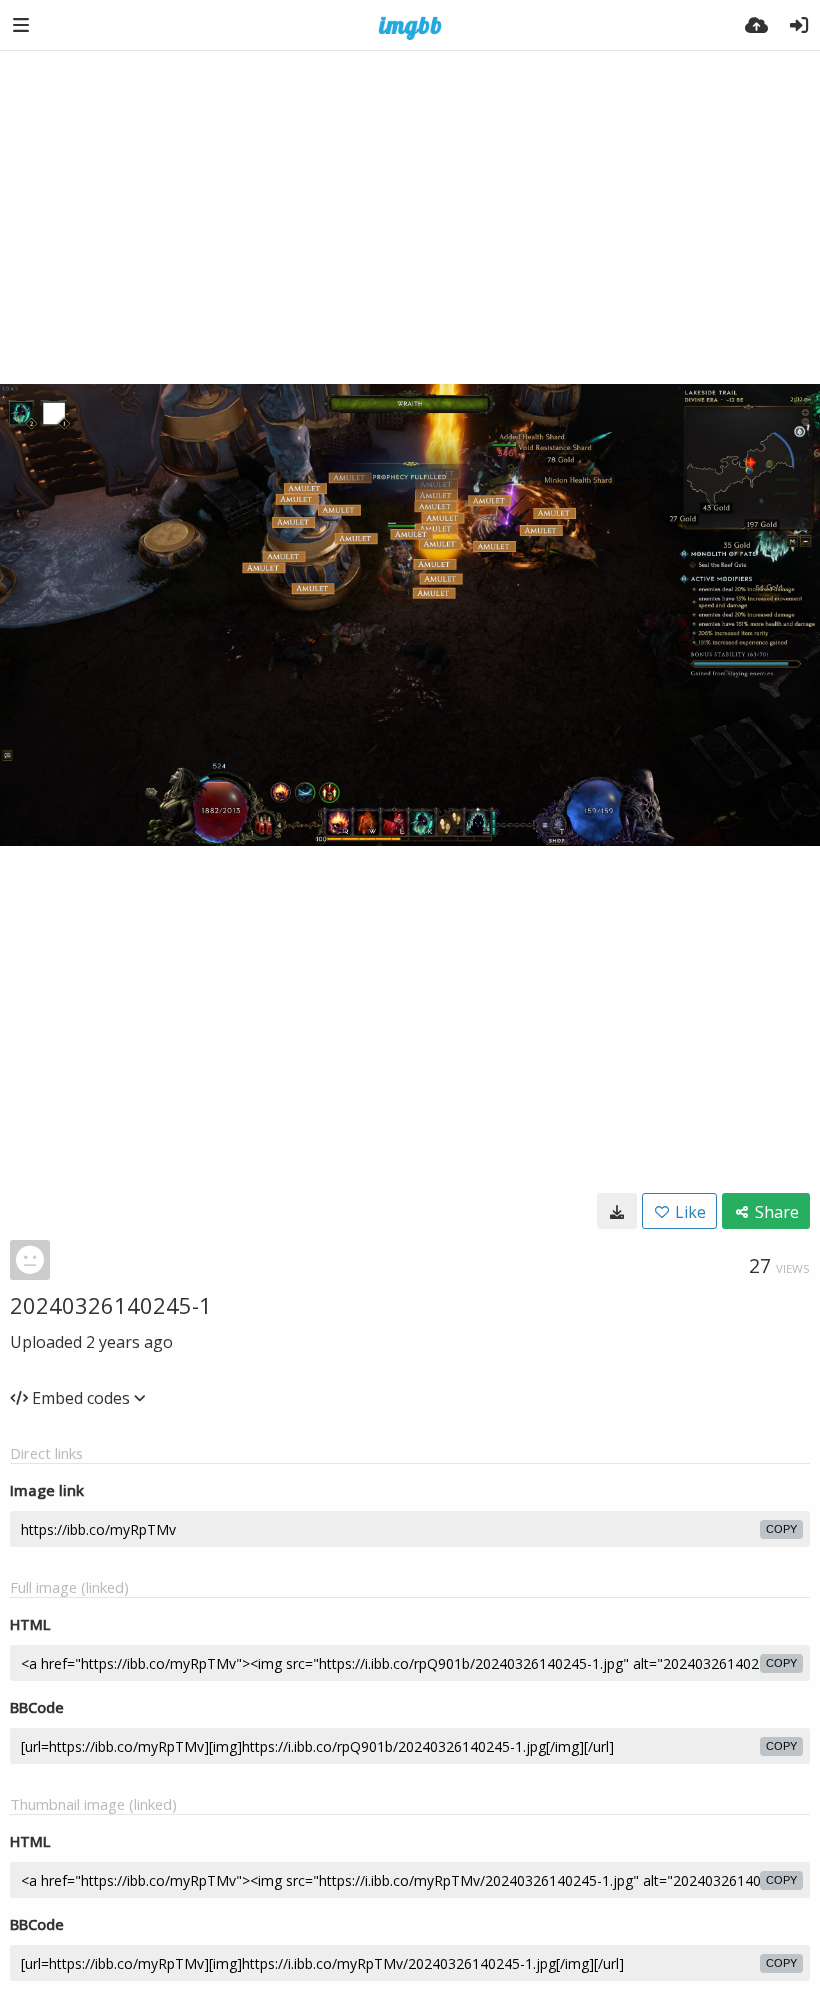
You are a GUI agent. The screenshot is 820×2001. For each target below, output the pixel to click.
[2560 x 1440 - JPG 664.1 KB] (617, 1211)
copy (781, 1529)
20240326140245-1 (111, 1305)
